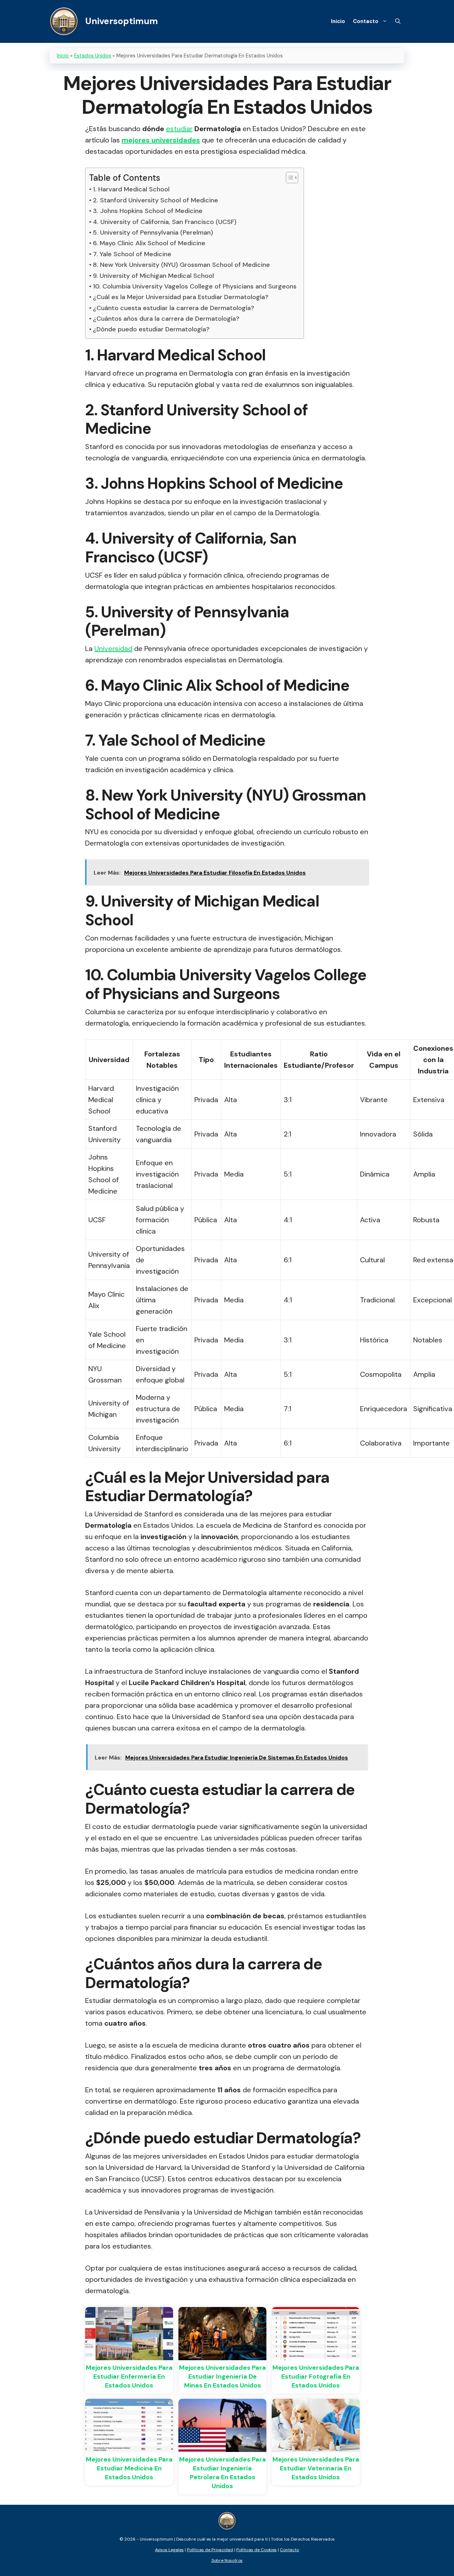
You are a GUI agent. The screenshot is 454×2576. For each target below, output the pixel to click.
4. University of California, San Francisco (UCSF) (165, 222)
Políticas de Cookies (256, 2550)
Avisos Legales (169, 2550)
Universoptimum (121, 21)
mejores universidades (161, 140)
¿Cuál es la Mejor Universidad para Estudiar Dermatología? (181, 297)
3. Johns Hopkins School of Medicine (148, 211)
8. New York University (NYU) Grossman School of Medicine (181, 265)
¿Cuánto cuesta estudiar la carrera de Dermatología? (174, 308)
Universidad (113, 649)
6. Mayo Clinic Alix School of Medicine (149, 243)
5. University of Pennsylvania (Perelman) (153, 232)
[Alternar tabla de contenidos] (289, 178)
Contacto (366, 21)
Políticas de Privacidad (210, 2550)
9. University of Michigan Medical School (153, 276)
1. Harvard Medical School (131, 189)
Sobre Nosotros (227, 2560)
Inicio (338, 21)
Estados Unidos (93, 56)
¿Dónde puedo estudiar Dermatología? (151, 329)
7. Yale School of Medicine (132, 254)
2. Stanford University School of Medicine (156, 200)
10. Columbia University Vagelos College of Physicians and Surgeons (195, 286)
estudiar (179, 129)
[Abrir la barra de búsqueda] (398, 21)
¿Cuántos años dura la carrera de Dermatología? (166, 319)
